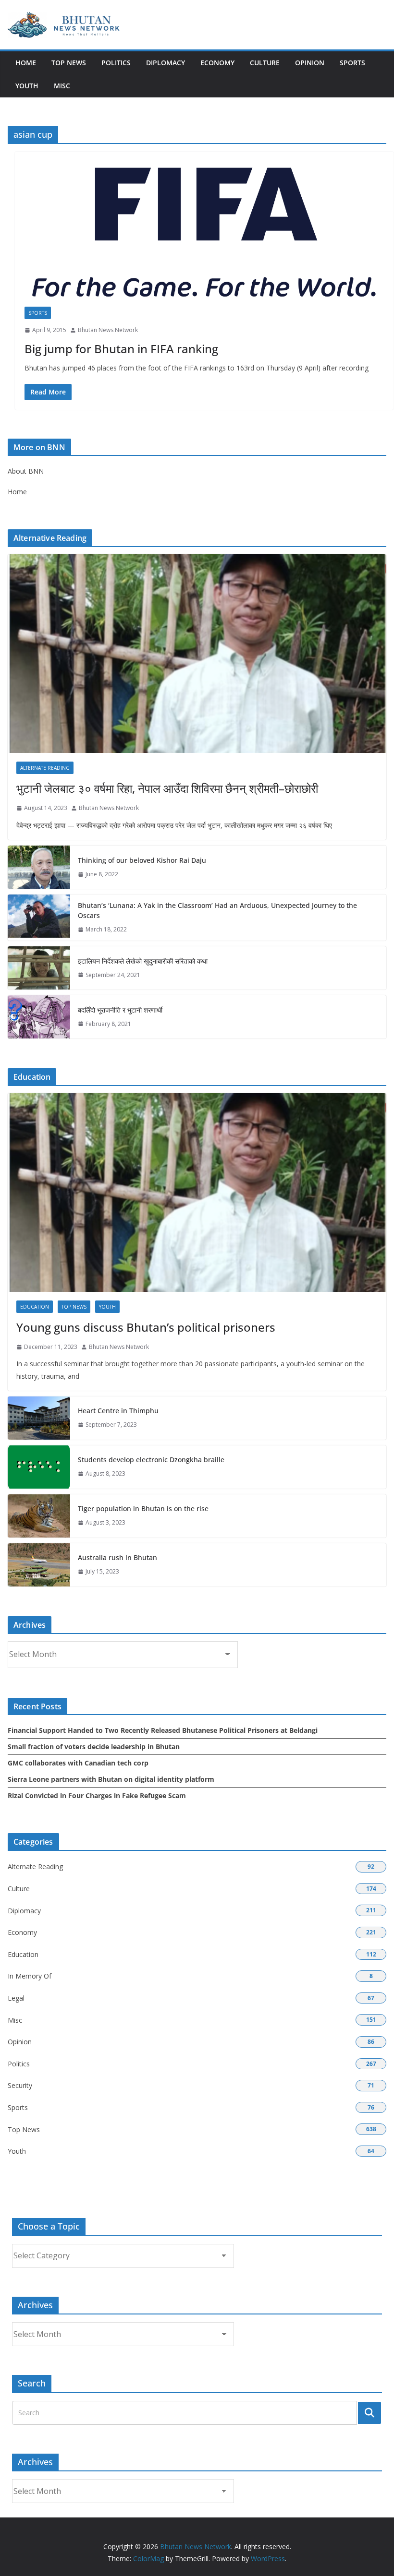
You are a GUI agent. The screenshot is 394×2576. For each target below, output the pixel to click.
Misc (62, 86)
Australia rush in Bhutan (117, 1557)
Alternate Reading (45, 768)
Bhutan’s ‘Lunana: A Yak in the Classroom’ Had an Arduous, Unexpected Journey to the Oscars (217, 910)
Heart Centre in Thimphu (118, 1411)
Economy (217, 63)
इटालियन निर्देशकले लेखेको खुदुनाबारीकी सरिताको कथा (143, 961)
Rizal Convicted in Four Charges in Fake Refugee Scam (97, 1795)
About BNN (26, 471)
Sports (352, 63)
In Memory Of (30, 1976)
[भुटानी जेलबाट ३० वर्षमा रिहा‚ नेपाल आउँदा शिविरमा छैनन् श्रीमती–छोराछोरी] (197, 654)
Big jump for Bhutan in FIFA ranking (121, 349)
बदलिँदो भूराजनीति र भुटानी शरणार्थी (120, 1010)
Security (20, 2085)
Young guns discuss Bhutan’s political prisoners (146, 1327)
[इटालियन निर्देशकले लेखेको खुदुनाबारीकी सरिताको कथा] (39, 968)
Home (26, 63)
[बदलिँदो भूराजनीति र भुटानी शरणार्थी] (39, 1017)
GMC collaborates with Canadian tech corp (78, 1763)
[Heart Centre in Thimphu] (39, 1418)
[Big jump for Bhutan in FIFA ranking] (204, 234)
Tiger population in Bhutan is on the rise (143, 1509)
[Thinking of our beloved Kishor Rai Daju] (39, 867)
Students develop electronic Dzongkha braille (151, 1460)
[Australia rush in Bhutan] (39, 1565)
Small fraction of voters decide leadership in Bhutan (94, 1747)
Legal (16, 1998)
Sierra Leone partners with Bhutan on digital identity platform (111, 1779)
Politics (116, 63)
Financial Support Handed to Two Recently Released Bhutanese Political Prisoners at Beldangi (163, 1730)
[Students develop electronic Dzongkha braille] (39, 1467)
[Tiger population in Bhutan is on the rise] (39, 1516)
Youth (27, 86)
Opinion (310, 63)
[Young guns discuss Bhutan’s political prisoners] (197, 1193)
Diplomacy (166, 63)
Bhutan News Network (108, 330)
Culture (265, 63)
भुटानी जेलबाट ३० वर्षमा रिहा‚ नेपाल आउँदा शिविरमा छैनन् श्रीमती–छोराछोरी (167, 788)
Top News (69, 63)
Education (35, 1307)
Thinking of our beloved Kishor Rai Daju (142, 860)
